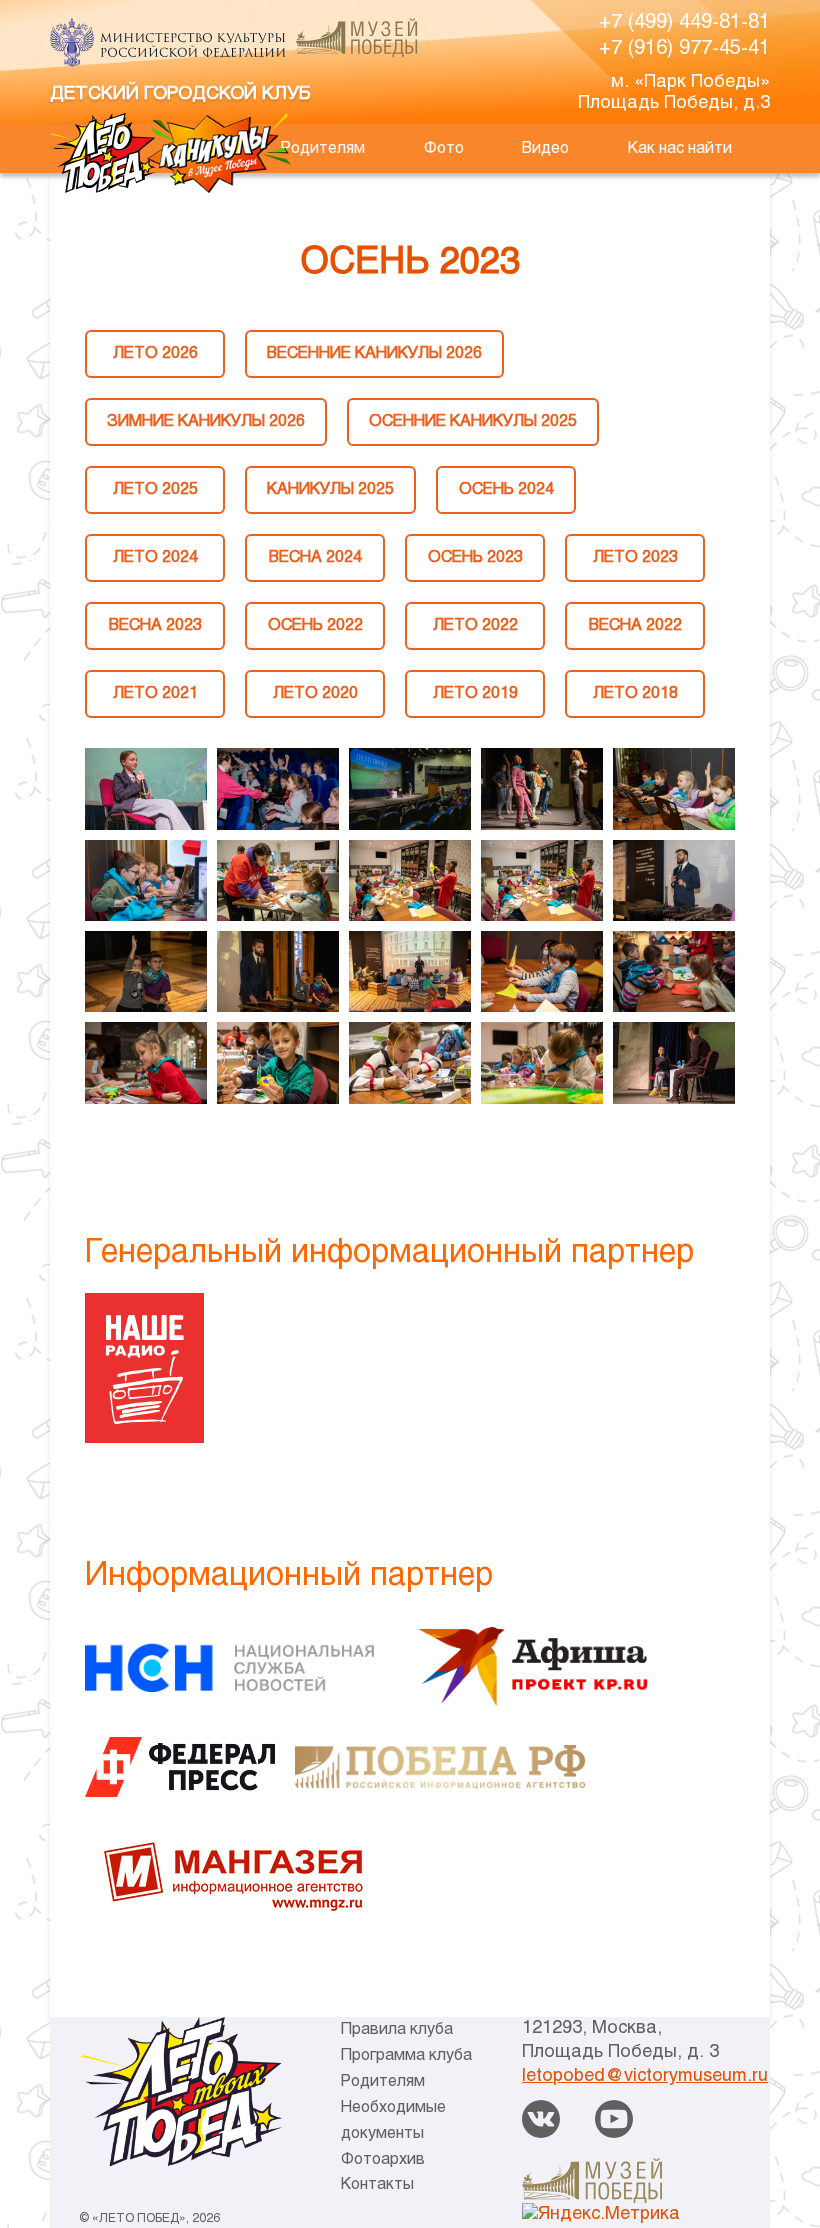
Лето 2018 (635, 693)
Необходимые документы (393, 2120)
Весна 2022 (635, 625)
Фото (444, 148)
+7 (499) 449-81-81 (684, 22)
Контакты (377, 2184)
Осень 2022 (315, 625)
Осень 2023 (475, 557)
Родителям (323, 148)
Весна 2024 (315, 557)
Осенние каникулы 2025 (473, 421)
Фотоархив (383, 2159)
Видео (545, 148)
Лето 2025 (155, 489)
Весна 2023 (155, 625)
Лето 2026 (155, 353)
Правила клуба (397, 2029)
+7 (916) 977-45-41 (684, 48)
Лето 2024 (155, 557)
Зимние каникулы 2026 (206, 421)
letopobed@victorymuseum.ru (645, 2076)
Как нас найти (680, 148)
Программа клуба (406, 2055)
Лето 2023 (635, 557)
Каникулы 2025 (330, 489)
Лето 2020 (315, 693)
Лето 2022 (475, 625)
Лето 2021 (155, 693)
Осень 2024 (506, 489)
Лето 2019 (475, 693)
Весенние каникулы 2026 (374, 353)
